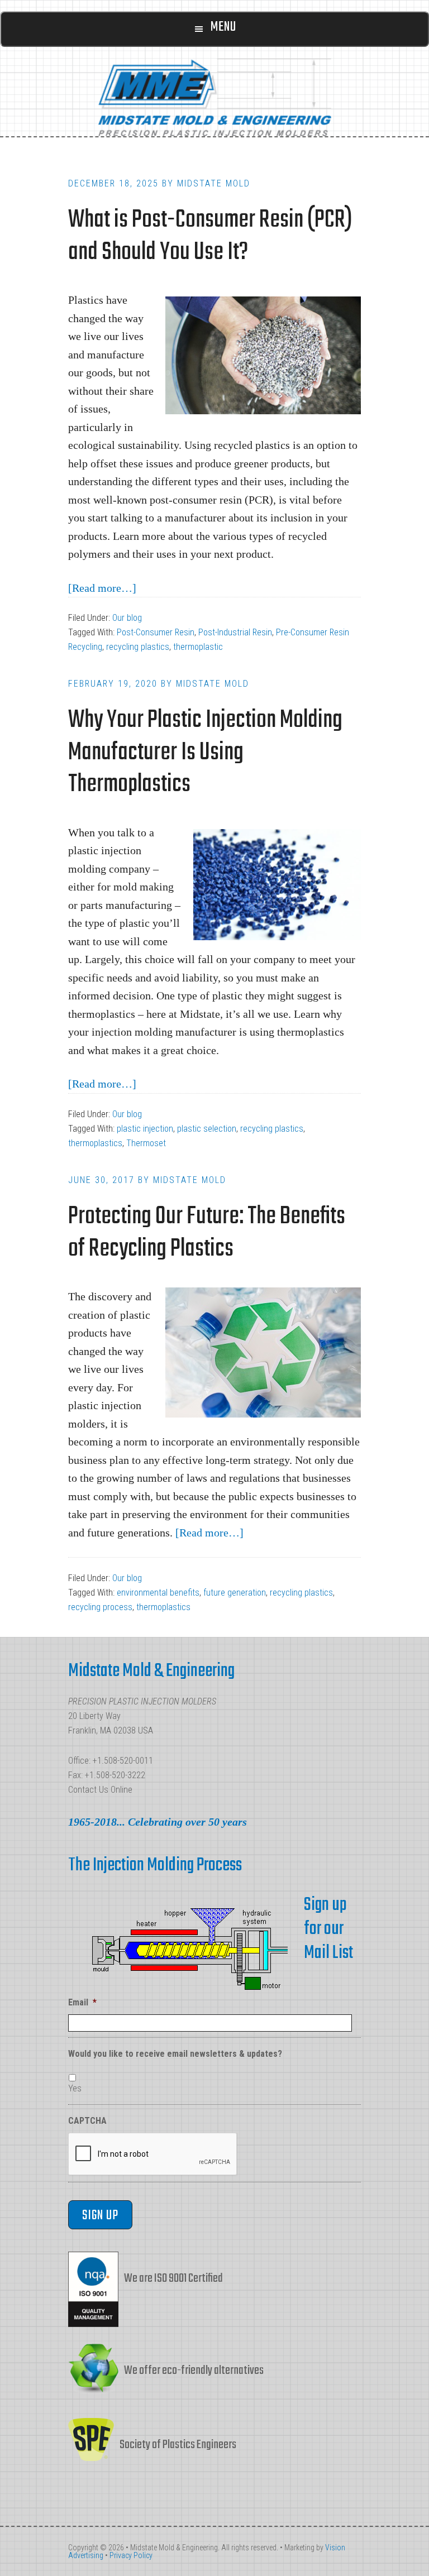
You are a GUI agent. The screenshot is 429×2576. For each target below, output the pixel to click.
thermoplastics (95, 1143)
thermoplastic (198, 647)
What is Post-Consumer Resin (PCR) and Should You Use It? (210, 236)
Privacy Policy (131, 2555)
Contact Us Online (100, 1790)
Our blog (127, 618)
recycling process (100, 1607)
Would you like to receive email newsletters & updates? (175, 2054)
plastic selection (207, 1129)
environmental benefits (158, 1593)
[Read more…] (102, 588)
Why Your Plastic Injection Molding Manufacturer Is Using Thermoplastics (205, 753)
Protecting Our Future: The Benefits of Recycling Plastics (207, 1233)
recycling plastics (138, 647)
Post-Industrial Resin (235, 632)
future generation (235, 1593)
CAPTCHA (87, 2121)
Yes (75, 2088)
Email (82, 2002)
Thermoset (146, 1143)
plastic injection (145, 1129)
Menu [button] (223, 27)
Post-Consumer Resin (156, 632)
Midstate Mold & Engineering (214, 97)
